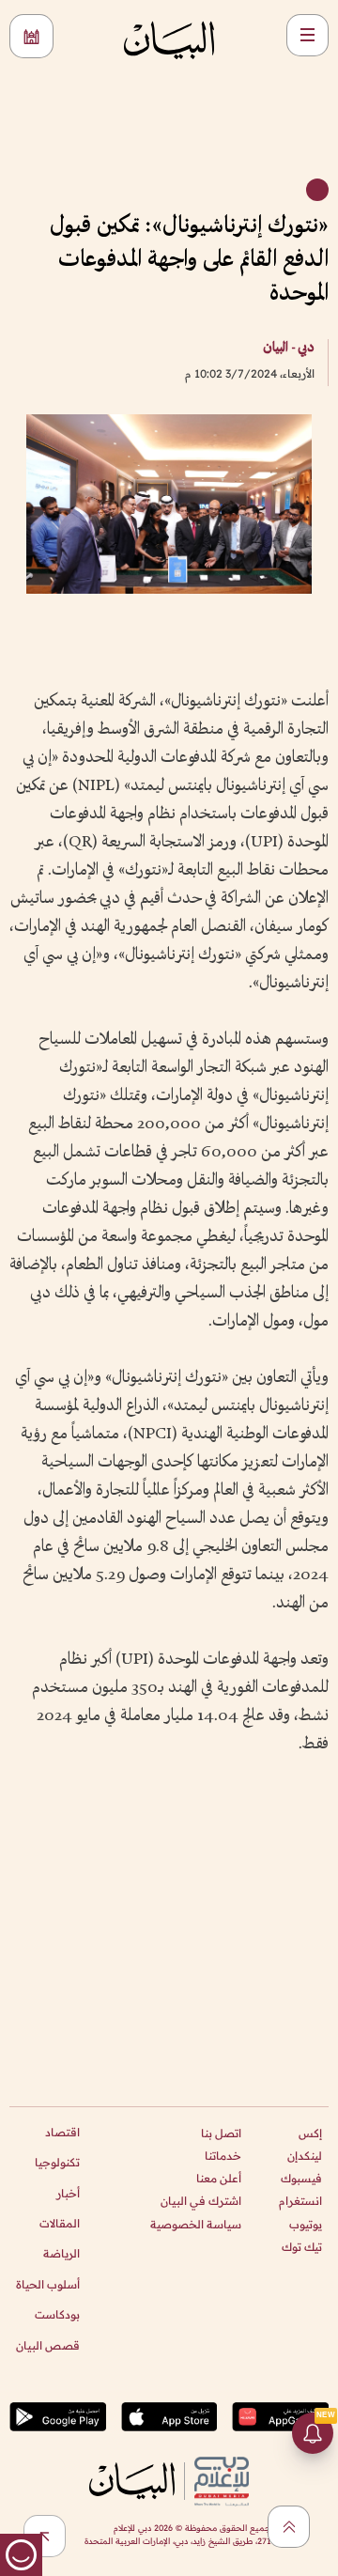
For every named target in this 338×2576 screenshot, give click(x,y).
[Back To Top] (289, 2527)
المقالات (60, 2223)
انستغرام (300, 2201)
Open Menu (307, 35)
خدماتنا (223, 2156)
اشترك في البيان (201, 2201)
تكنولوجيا (57, 2162)
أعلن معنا (219, 2178)
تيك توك (302, 2247)
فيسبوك (301, 2178)
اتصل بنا (221, 2133)
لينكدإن (305, 2156)
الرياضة (61, 2253)
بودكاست (57, 2314)
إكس (310, 2133)
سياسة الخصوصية (196, 2224)
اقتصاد (62, 2132)
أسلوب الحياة (48, 2284)
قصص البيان (48, 2345)
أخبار (68, 2193)
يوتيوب (306, 2224)
